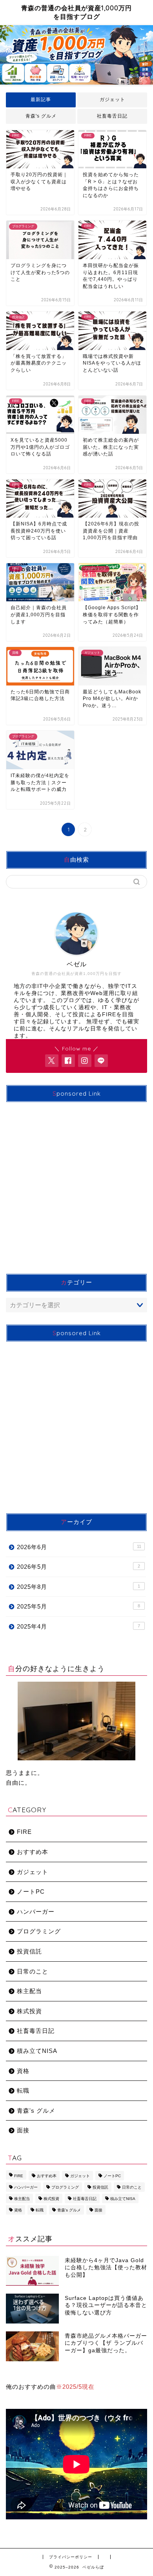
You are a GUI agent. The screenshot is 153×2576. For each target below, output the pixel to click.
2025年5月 (78, 1606)
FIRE (24, 1832)
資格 (23, 2071)
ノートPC (31, 1891)
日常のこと (33, 1971)
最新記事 (41, 100)
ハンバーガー (36, 1912)
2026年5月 (78, 1567)
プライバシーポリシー (71, 2557)
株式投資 (29, 2011)
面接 (23, 2130)
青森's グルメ (41, 116)
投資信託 (29, 1951)
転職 (23, 2090)
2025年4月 (78, 1626)
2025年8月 (78, 1587)
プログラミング (39, 1931)
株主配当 (29, 1991)
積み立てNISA (37, 2051)
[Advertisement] (76, 1185)
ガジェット (112, 100)
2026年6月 (79, 1547)
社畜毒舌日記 (112, 116)
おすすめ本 (33, 1852)
